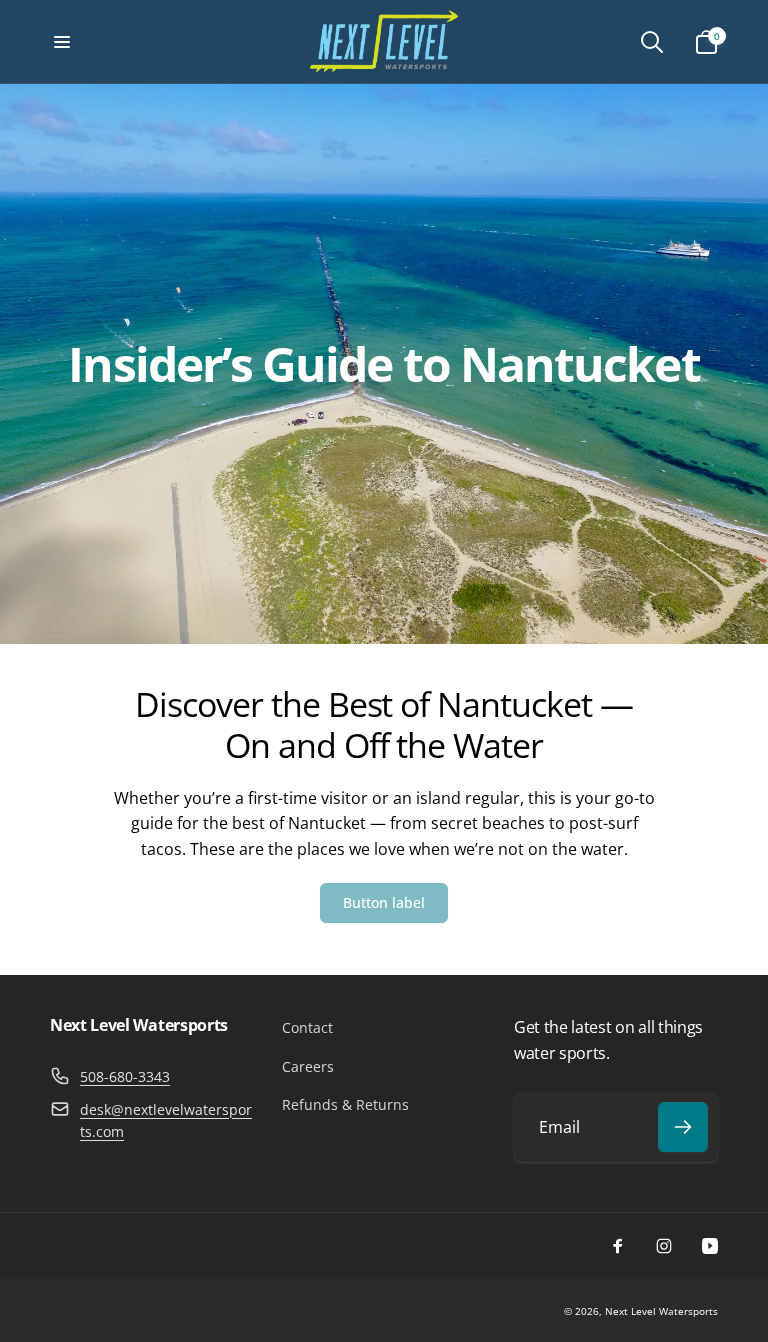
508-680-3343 (125, 1076)
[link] (384, 903)
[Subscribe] (683, 1127)
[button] (62, 42)
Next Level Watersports (661, 1311)
